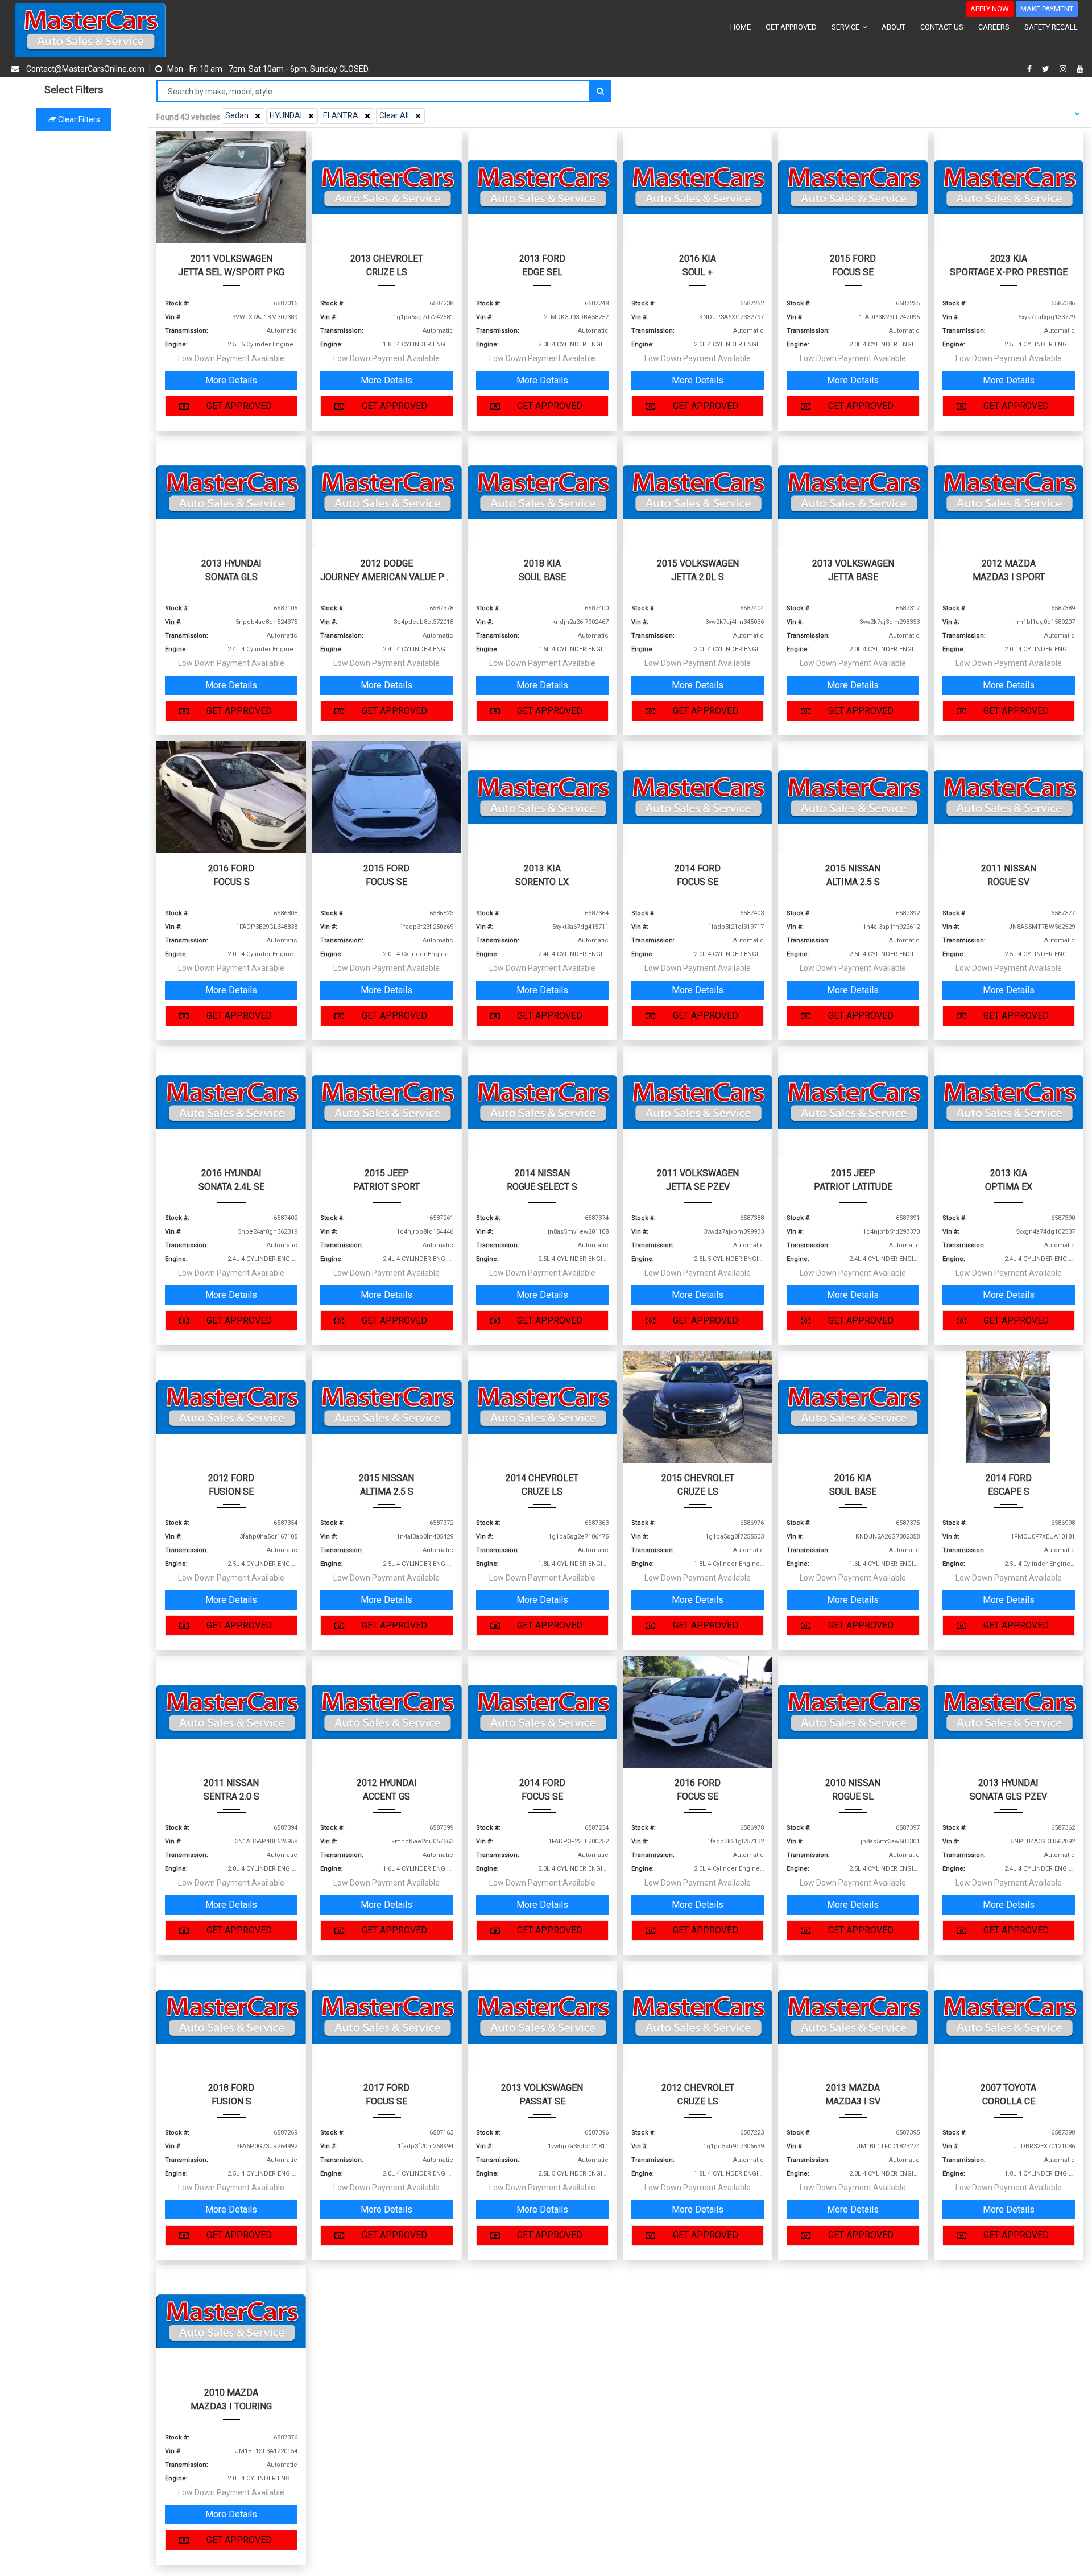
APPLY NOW (990, 9)
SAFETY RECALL (1051, 27)
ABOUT (894, 27)
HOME (741, 27)
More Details (231, 380)
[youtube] (1080, 69)
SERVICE (846, 27)
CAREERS (994, 27)
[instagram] (1064, 69)
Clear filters (78, 119)
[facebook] (1031, 69)
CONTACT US (942, 27)
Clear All (394, 115)
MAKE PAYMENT (1047, 9)
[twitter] (1047, 69)
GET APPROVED (791, 27)
